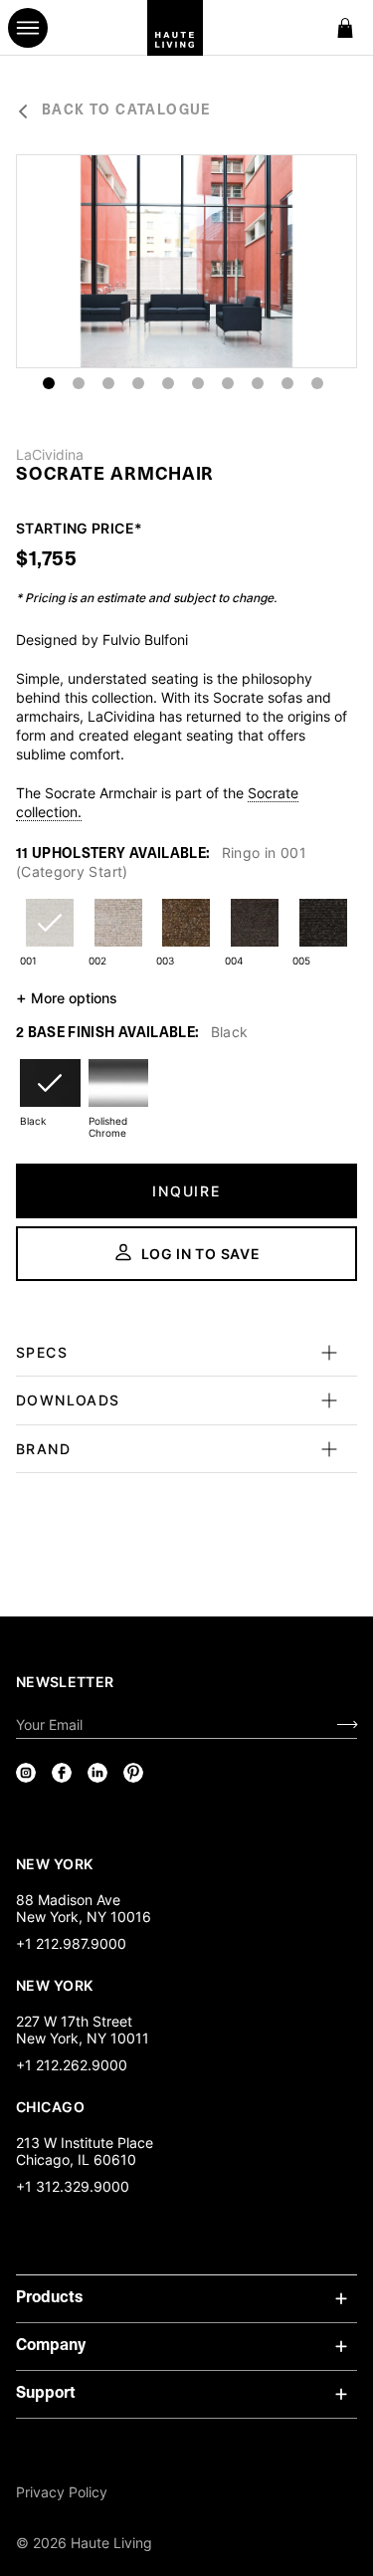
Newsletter (65, 1682)
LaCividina (50, 455)
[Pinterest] (133, 1773)
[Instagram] (26, 1773)
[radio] (50, 935)
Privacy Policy (62, 2492)
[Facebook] (62, 1773)
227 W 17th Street (74, 2021)
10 (317, 383)
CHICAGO (50, 2106)
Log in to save (201, 1254)
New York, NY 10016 (84, 1917)
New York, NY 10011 (83, 2038)
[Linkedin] (97, 1773)
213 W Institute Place (85, 2143)
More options (67, 997)
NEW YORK (56, 1863)
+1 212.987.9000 (71, 1943)
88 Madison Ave (68, 1900)
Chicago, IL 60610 (76, 2159)
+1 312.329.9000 (73, 2186)
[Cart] (345, 28)
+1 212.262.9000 (72, 2065)
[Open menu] (28, 28)
